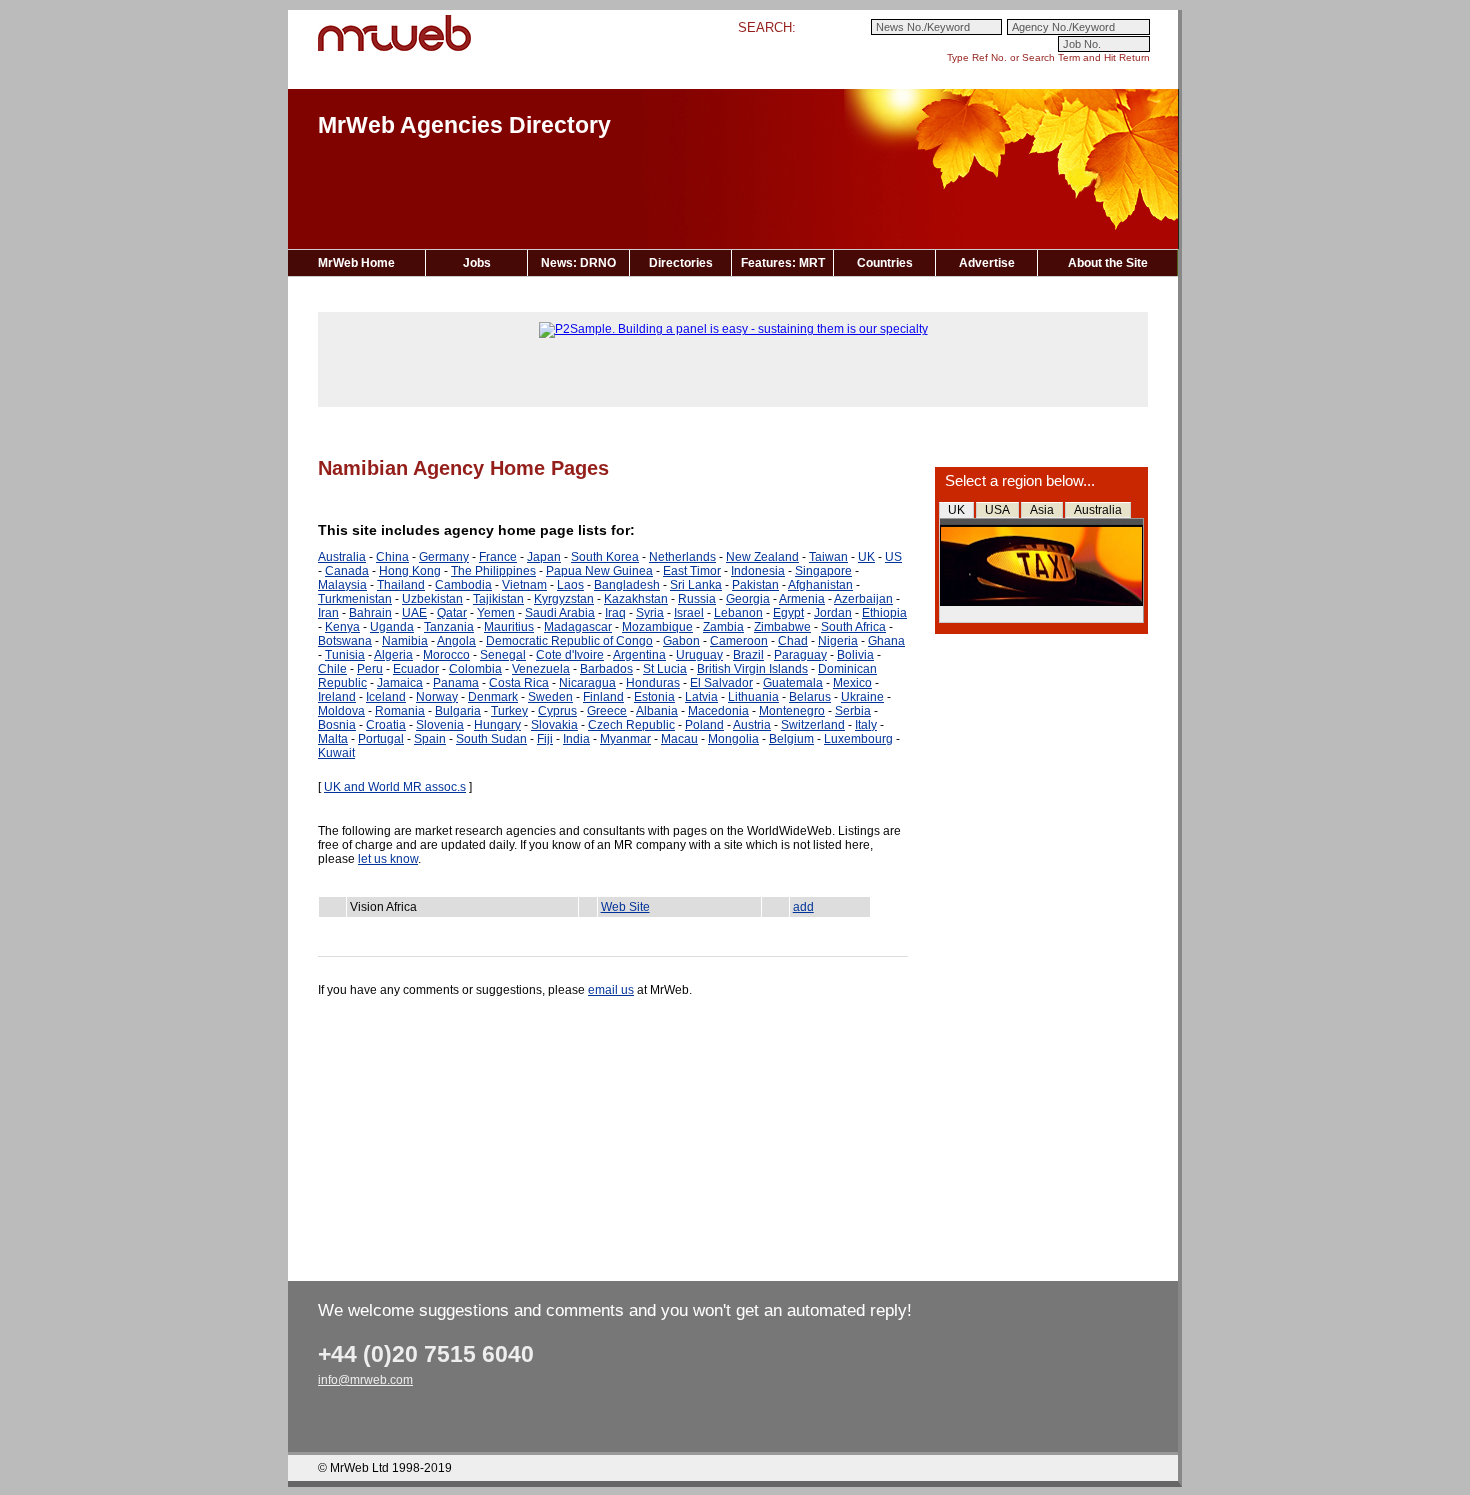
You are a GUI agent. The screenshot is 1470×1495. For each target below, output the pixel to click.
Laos (570, 585)
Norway (437, 697)
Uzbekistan (432, 599)
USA (997, 510)
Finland (603, 697)
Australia (1098, 510)
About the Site (1108, 263)
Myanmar (625, 739)
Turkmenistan (355, 599)
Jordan (833, 613)
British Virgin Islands (752, 669)
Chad (793, 641)
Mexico (852, 683)
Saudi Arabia (560, 613)
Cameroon (739, 641)
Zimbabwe (782, 627)
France (498, 557)
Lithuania (753, 697)
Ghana (886, 641)
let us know (388, 859)
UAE (414, 613)
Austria (752, 725)
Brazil (748, 655)
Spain (430, 739)
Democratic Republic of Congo (569, 641)
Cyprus (557, 711)
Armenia (802, 599)
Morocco (446, 655)
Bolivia (855, 655)
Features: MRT (783, 263)
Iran (328, 613)
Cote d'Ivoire (570, 655)
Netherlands (682, 557)
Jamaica (400, 683)
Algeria (393, 655)
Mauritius (509, 627)
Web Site (625, 907)
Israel (689, 613)
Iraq (615, 613)
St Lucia (665, 669)
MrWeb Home (356, 263)
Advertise (987, 263)
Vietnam (524, 585)
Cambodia (463, 585)
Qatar (452, 613)
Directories (681, 263)
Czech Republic (631, 725)
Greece (607, 711)
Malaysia (342, 585)
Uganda (392, 627)
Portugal (381, 739)
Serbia (853, 711)
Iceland (386, 697)
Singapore (823, 571)
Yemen (496, 613)
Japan (544, 557)
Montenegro (792, 711)
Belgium (791, 739)
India (576, 739)
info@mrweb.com (365, 1380)
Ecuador (416, 669)
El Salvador (721, 683)
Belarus (810, 697)
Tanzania (449, 627)
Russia (697, 599)
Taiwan (828, 557)
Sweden (550, 697)
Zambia (723, 627)
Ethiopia (884, 613)
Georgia (748, 599)
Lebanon (738, 613)
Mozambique (657, 627)
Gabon (681, 641)
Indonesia (758, 571)
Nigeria (838, 641)
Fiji (545, 739)
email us (611, 990)
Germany (444, 557)
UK (956, 510)
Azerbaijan (863, 599)
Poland (704, 725)
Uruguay (699, 655)
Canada (347, 571)
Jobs (477, 263)
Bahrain (370, 613)
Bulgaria (458, 711)
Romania (400, 711)
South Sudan (491, 739)
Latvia (701, 697)
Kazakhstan (636, 599)
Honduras (653, 683)
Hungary (497, 725)
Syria (650, 613)
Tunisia (345, 655)
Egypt (788, 613)
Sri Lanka (696, 585)
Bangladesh (627, 585)
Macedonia (718, 711)
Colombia (475, 669)
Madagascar (578, 627)
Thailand (401, 585)
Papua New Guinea (599, 571)
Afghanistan (820, 585)
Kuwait (336, 753)
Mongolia (733, 739)
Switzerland (813, 725)
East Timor (692, 571)
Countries (885, 263)
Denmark (493, 697)
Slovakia (554, 725)
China (392, 557)
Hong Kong (410, 571)
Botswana (345, 641)
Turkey (509, 711)
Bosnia (337, 725)
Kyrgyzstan (564, 599)
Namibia (405, 641)
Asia (1042, 510)
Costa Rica (519, 683)
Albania (657, 711)
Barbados (606, 669)
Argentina (639, 655)
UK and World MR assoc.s (395, 787)
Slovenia (440, 725)
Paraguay (800, 655)
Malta (333, 739)
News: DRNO (578, 263)
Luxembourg (858, 739)
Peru (370, 669)
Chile (332, 669)
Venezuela (541, 669)
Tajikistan (498, 599)
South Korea (605, 557)
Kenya (342, 627)
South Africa (853, 627)
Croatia (386, 725)
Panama (456, 683)
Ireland (337, 697)
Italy (866, 725)
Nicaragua (587, 683)
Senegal (503, 655)
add (803, 907)
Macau (679, 739)
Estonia (654, 697)
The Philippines (493, 571)
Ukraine (862, 697)
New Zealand (762, 557)
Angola (456, 641)
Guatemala (793, 683)
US (893, 557)
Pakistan (755, 585)
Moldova (341, 711)
